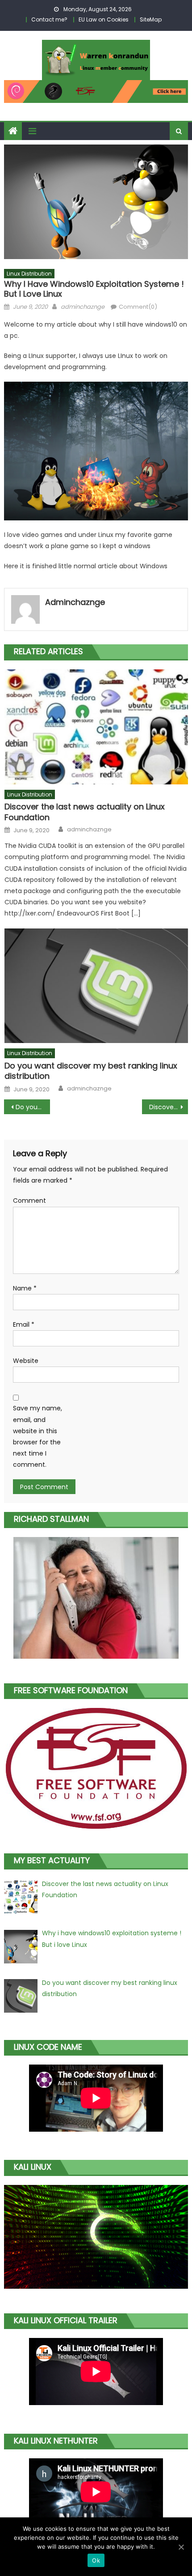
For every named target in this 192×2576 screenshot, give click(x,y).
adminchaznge (83, 307)
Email (24, 1324)
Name (25, 1288)
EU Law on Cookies (104, 19)
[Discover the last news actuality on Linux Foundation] (96, 727)
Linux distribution (29, 274)
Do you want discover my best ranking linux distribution (91, 1071)
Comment (29, 1201)
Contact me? (49, 19)
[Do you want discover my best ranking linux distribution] (96, 986)
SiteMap (151, 19)
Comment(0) (138, 307)
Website (26, 1361)
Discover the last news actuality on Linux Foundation (85, 812)
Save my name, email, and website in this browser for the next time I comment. (38, 1436)
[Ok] (181, 2547)
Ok (96, 2560)
